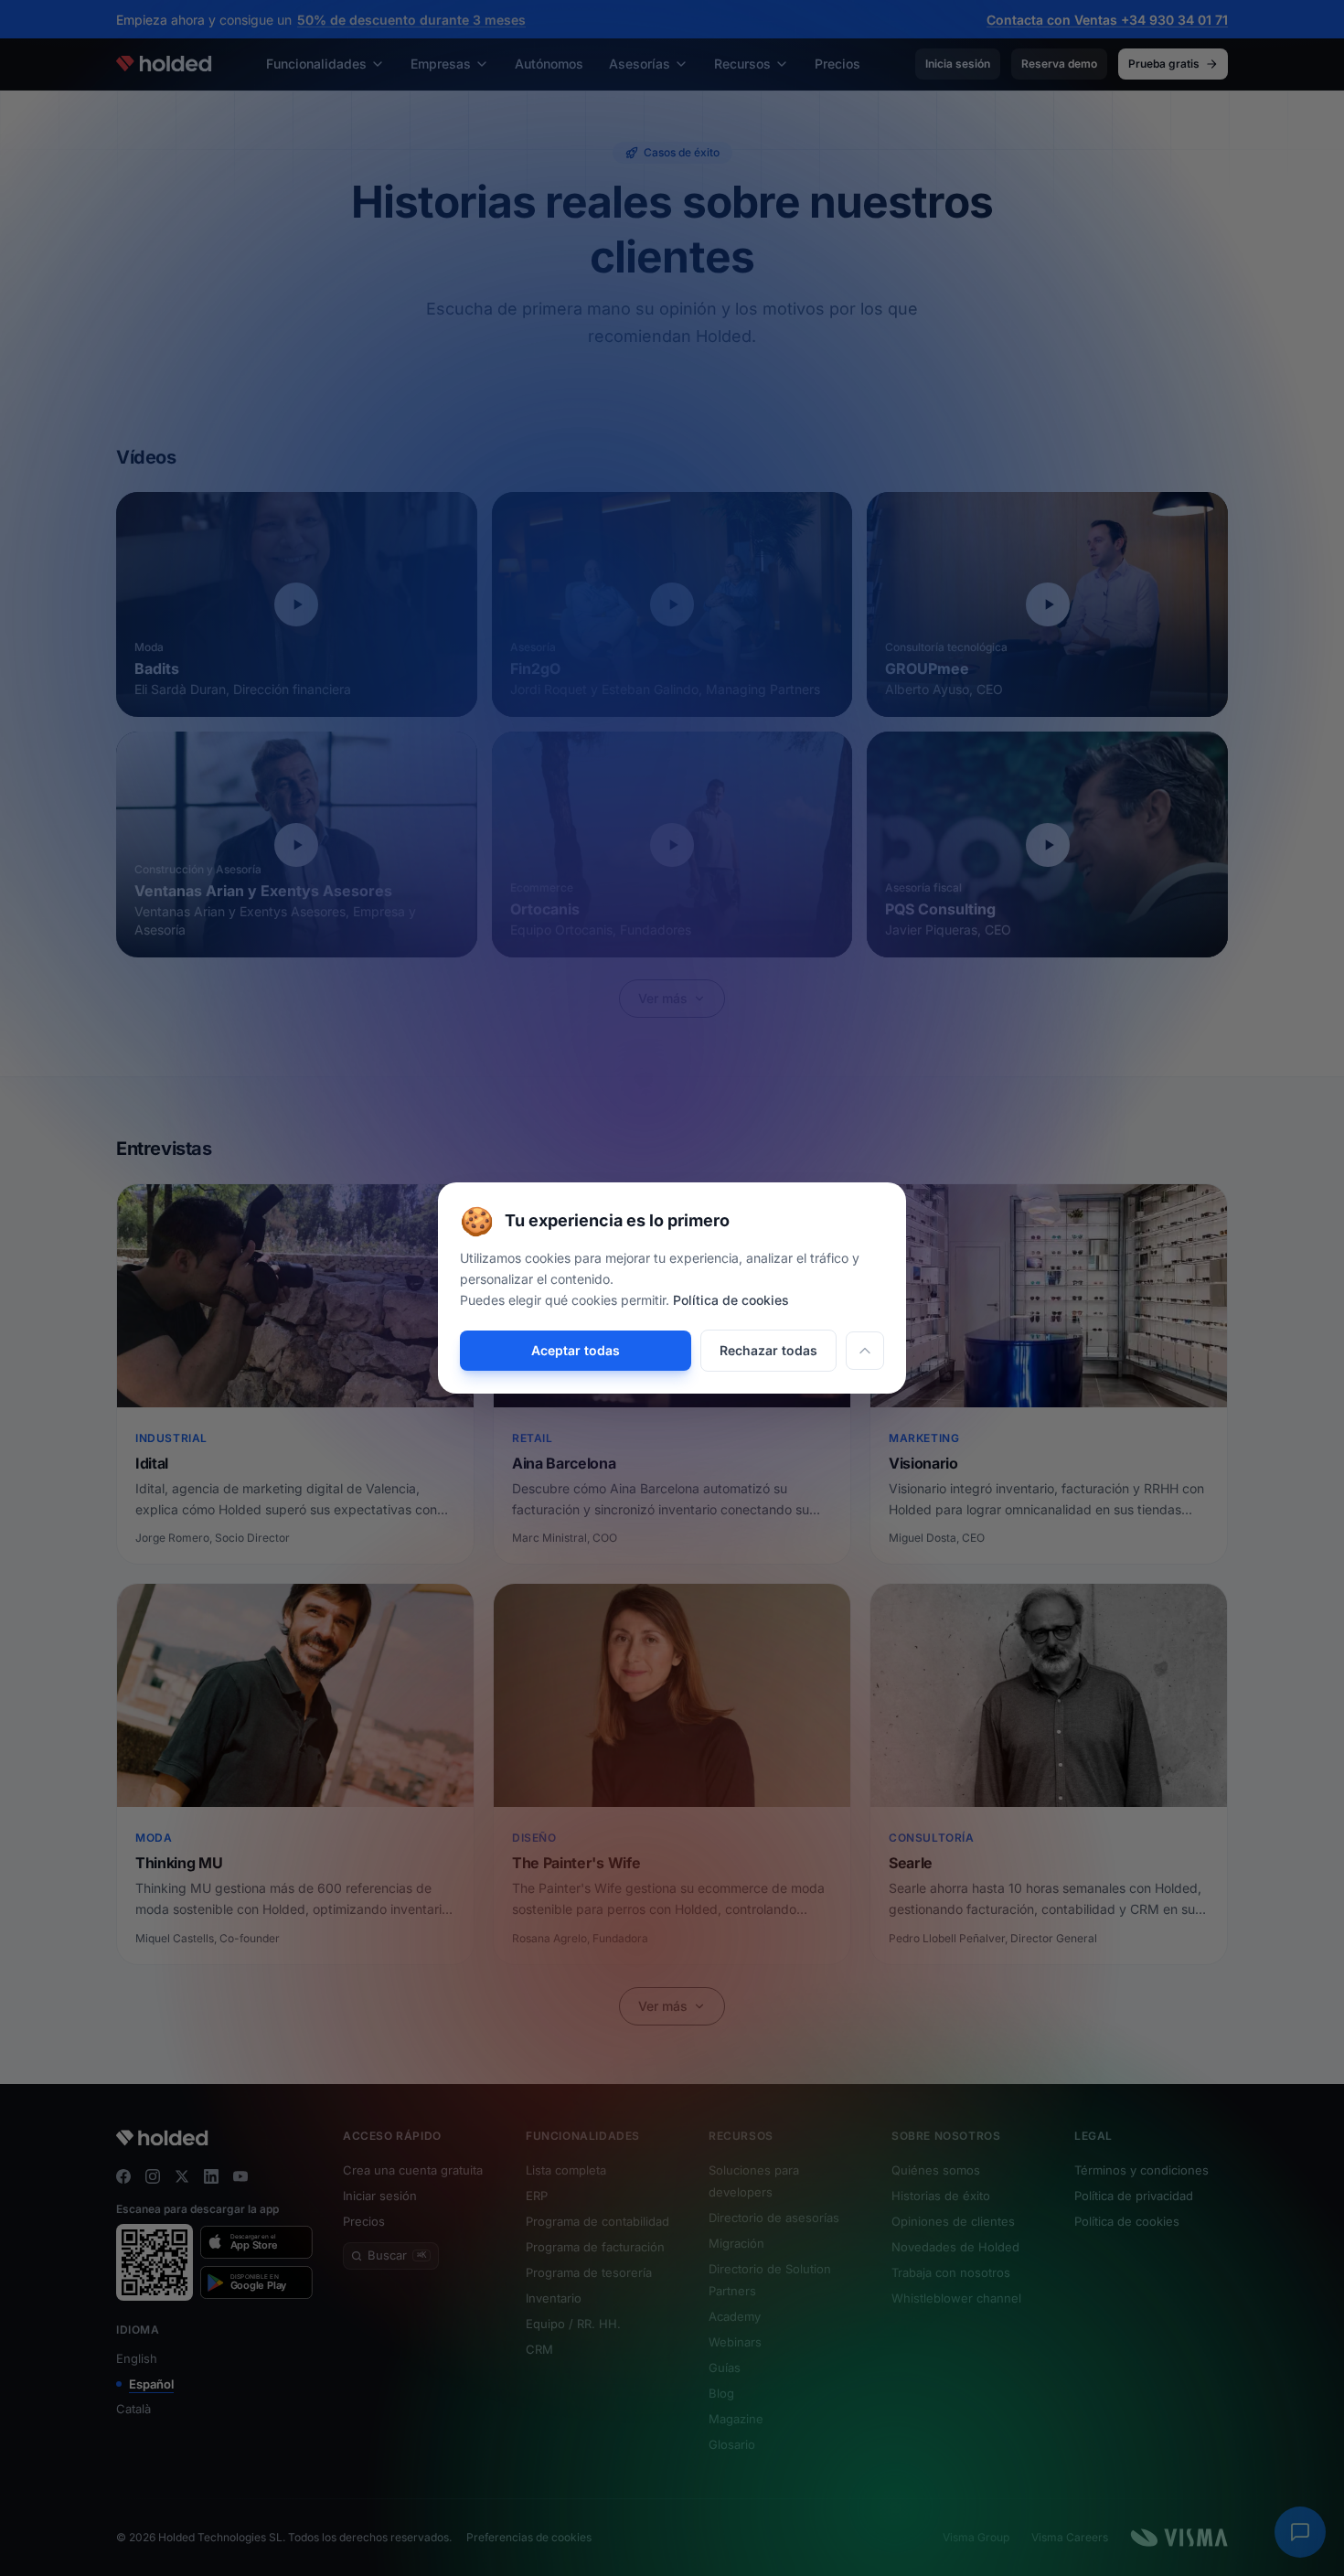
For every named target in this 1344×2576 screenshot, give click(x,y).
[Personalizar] (865, 1351)
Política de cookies (731, 1300)
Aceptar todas (576, 1350)
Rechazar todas (768, 1350)
